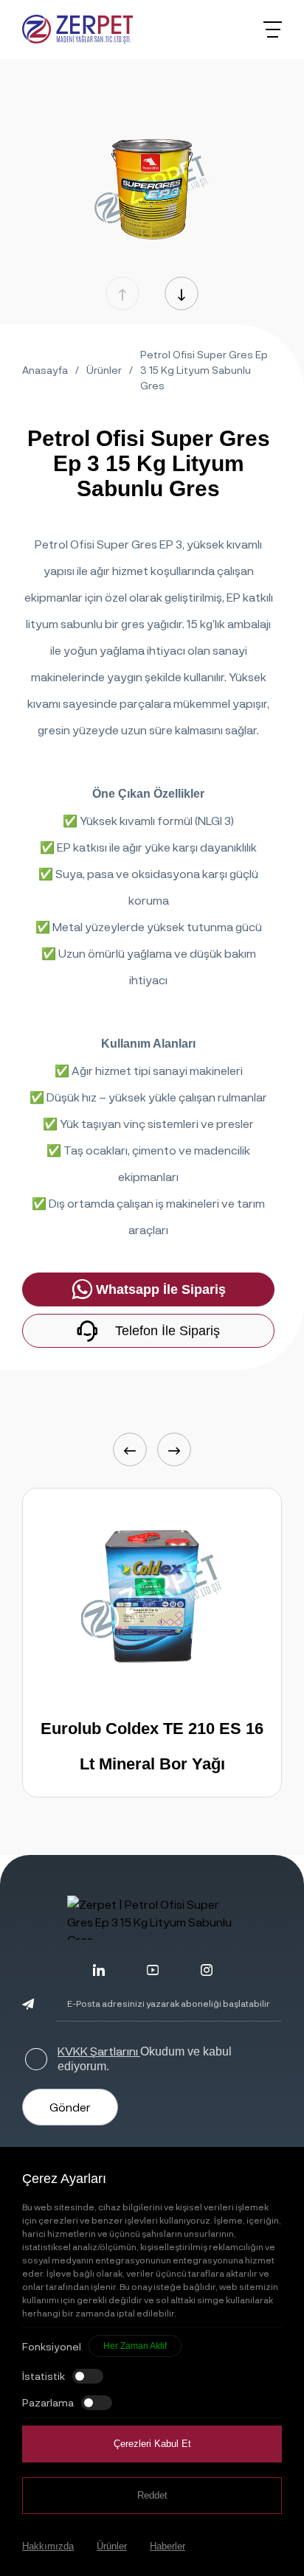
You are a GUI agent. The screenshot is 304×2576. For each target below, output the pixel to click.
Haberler (167, 2546)
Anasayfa (45, 370)
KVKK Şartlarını (99, 2051)
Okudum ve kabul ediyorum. (145, 2058)
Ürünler (104, 370)
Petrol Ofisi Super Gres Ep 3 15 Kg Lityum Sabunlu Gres (204, 370)
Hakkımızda (48, 2546)
